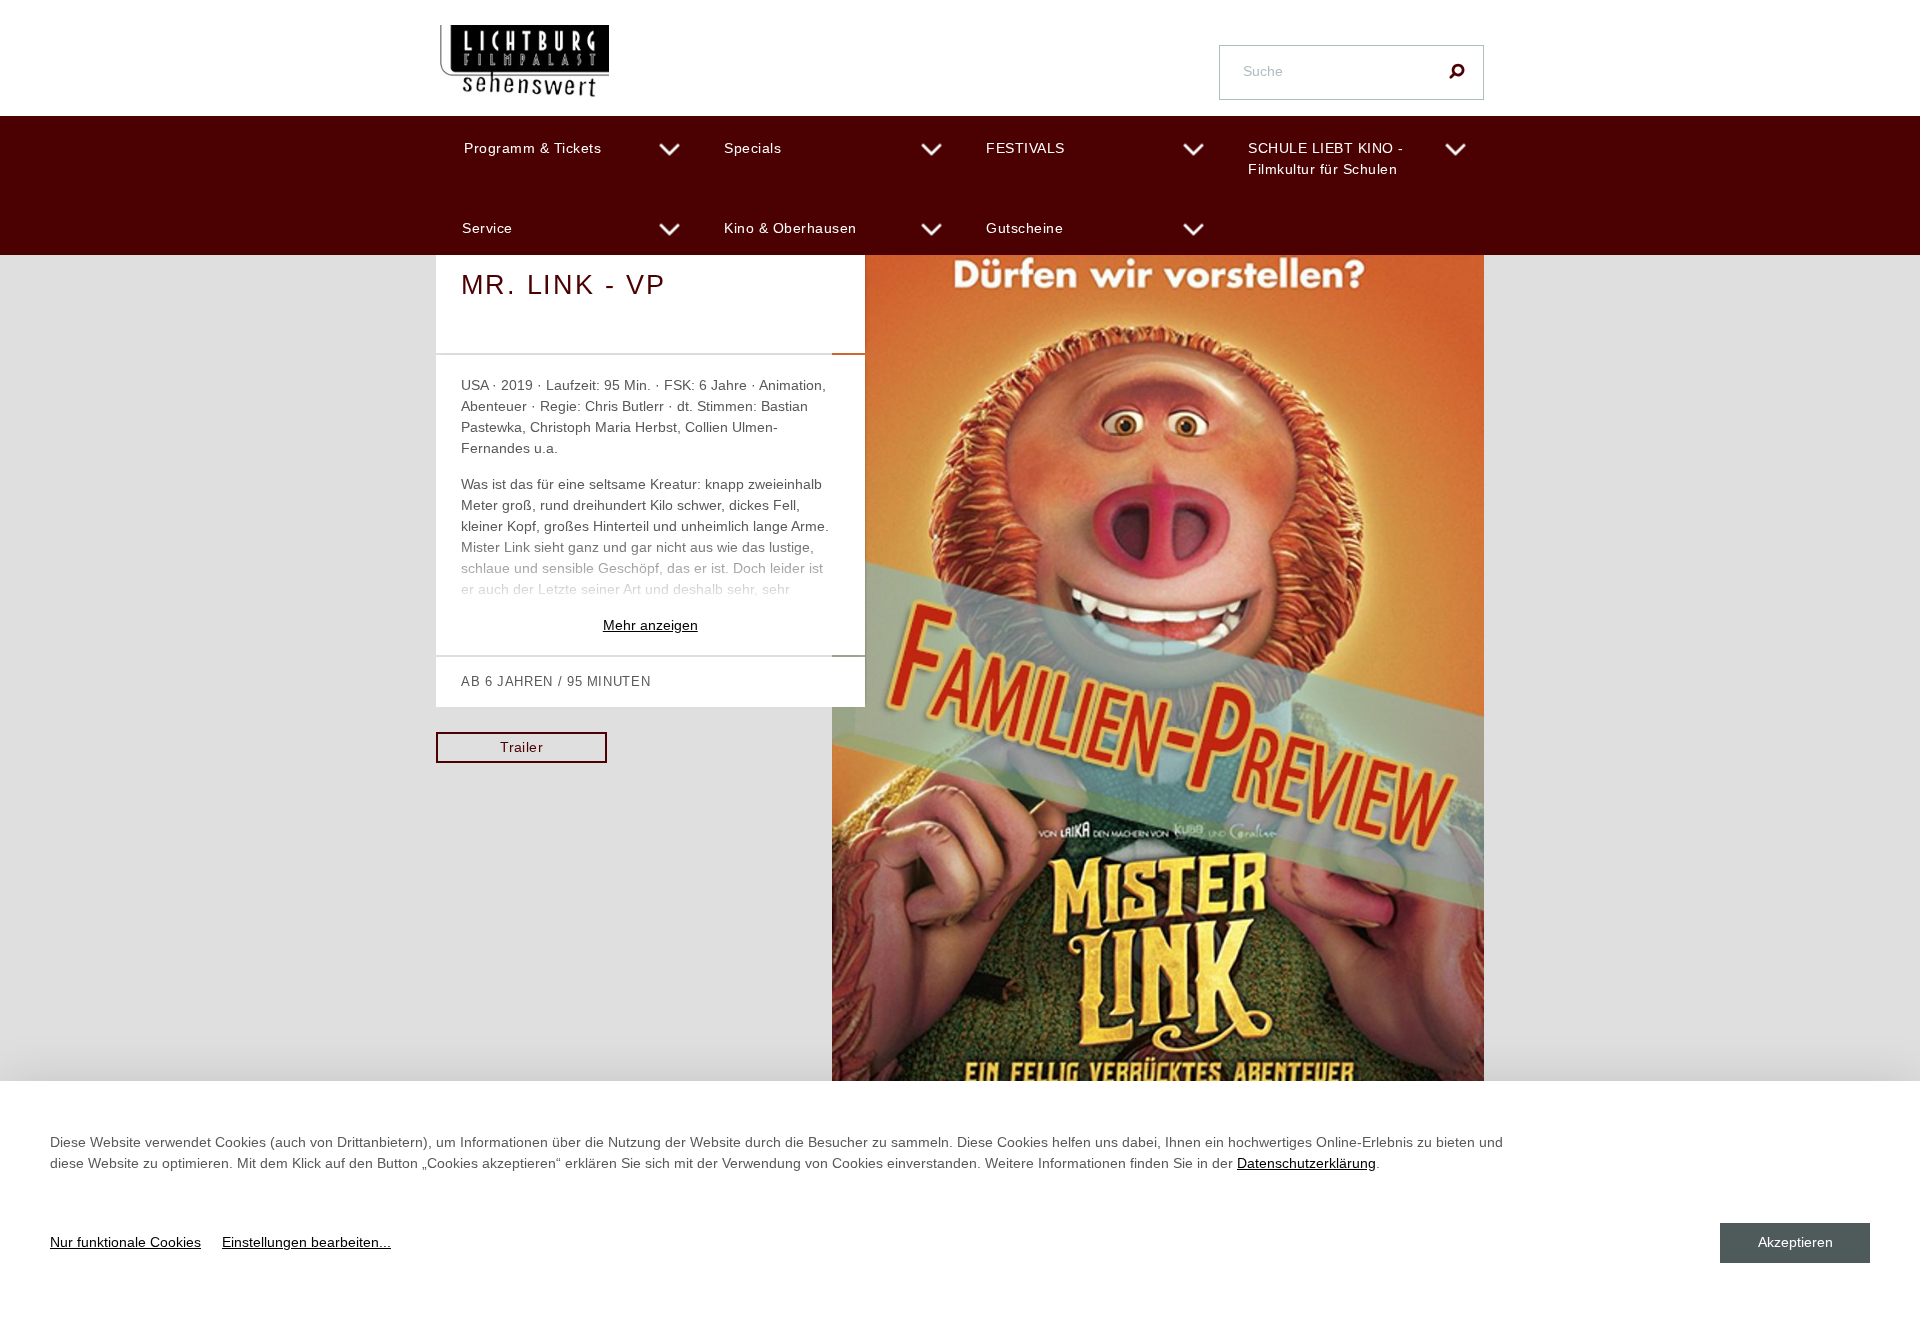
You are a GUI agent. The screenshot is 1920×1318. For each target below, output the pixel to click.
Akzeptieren (1795, 1242)
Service (487, 228)
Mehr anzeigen (650, 625)
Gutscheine (1024, 228)
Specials (752, 148)
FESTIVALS (1025, 148)
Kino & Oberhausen (790, 228)
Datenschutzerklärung (1306, 1163)
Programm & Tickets (532, 148)
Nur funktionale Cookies (125, 1242)
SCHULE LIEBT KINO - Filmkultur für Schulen (1326, 158)
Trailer (521, 747)
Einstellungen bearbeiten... (306, 1242)
